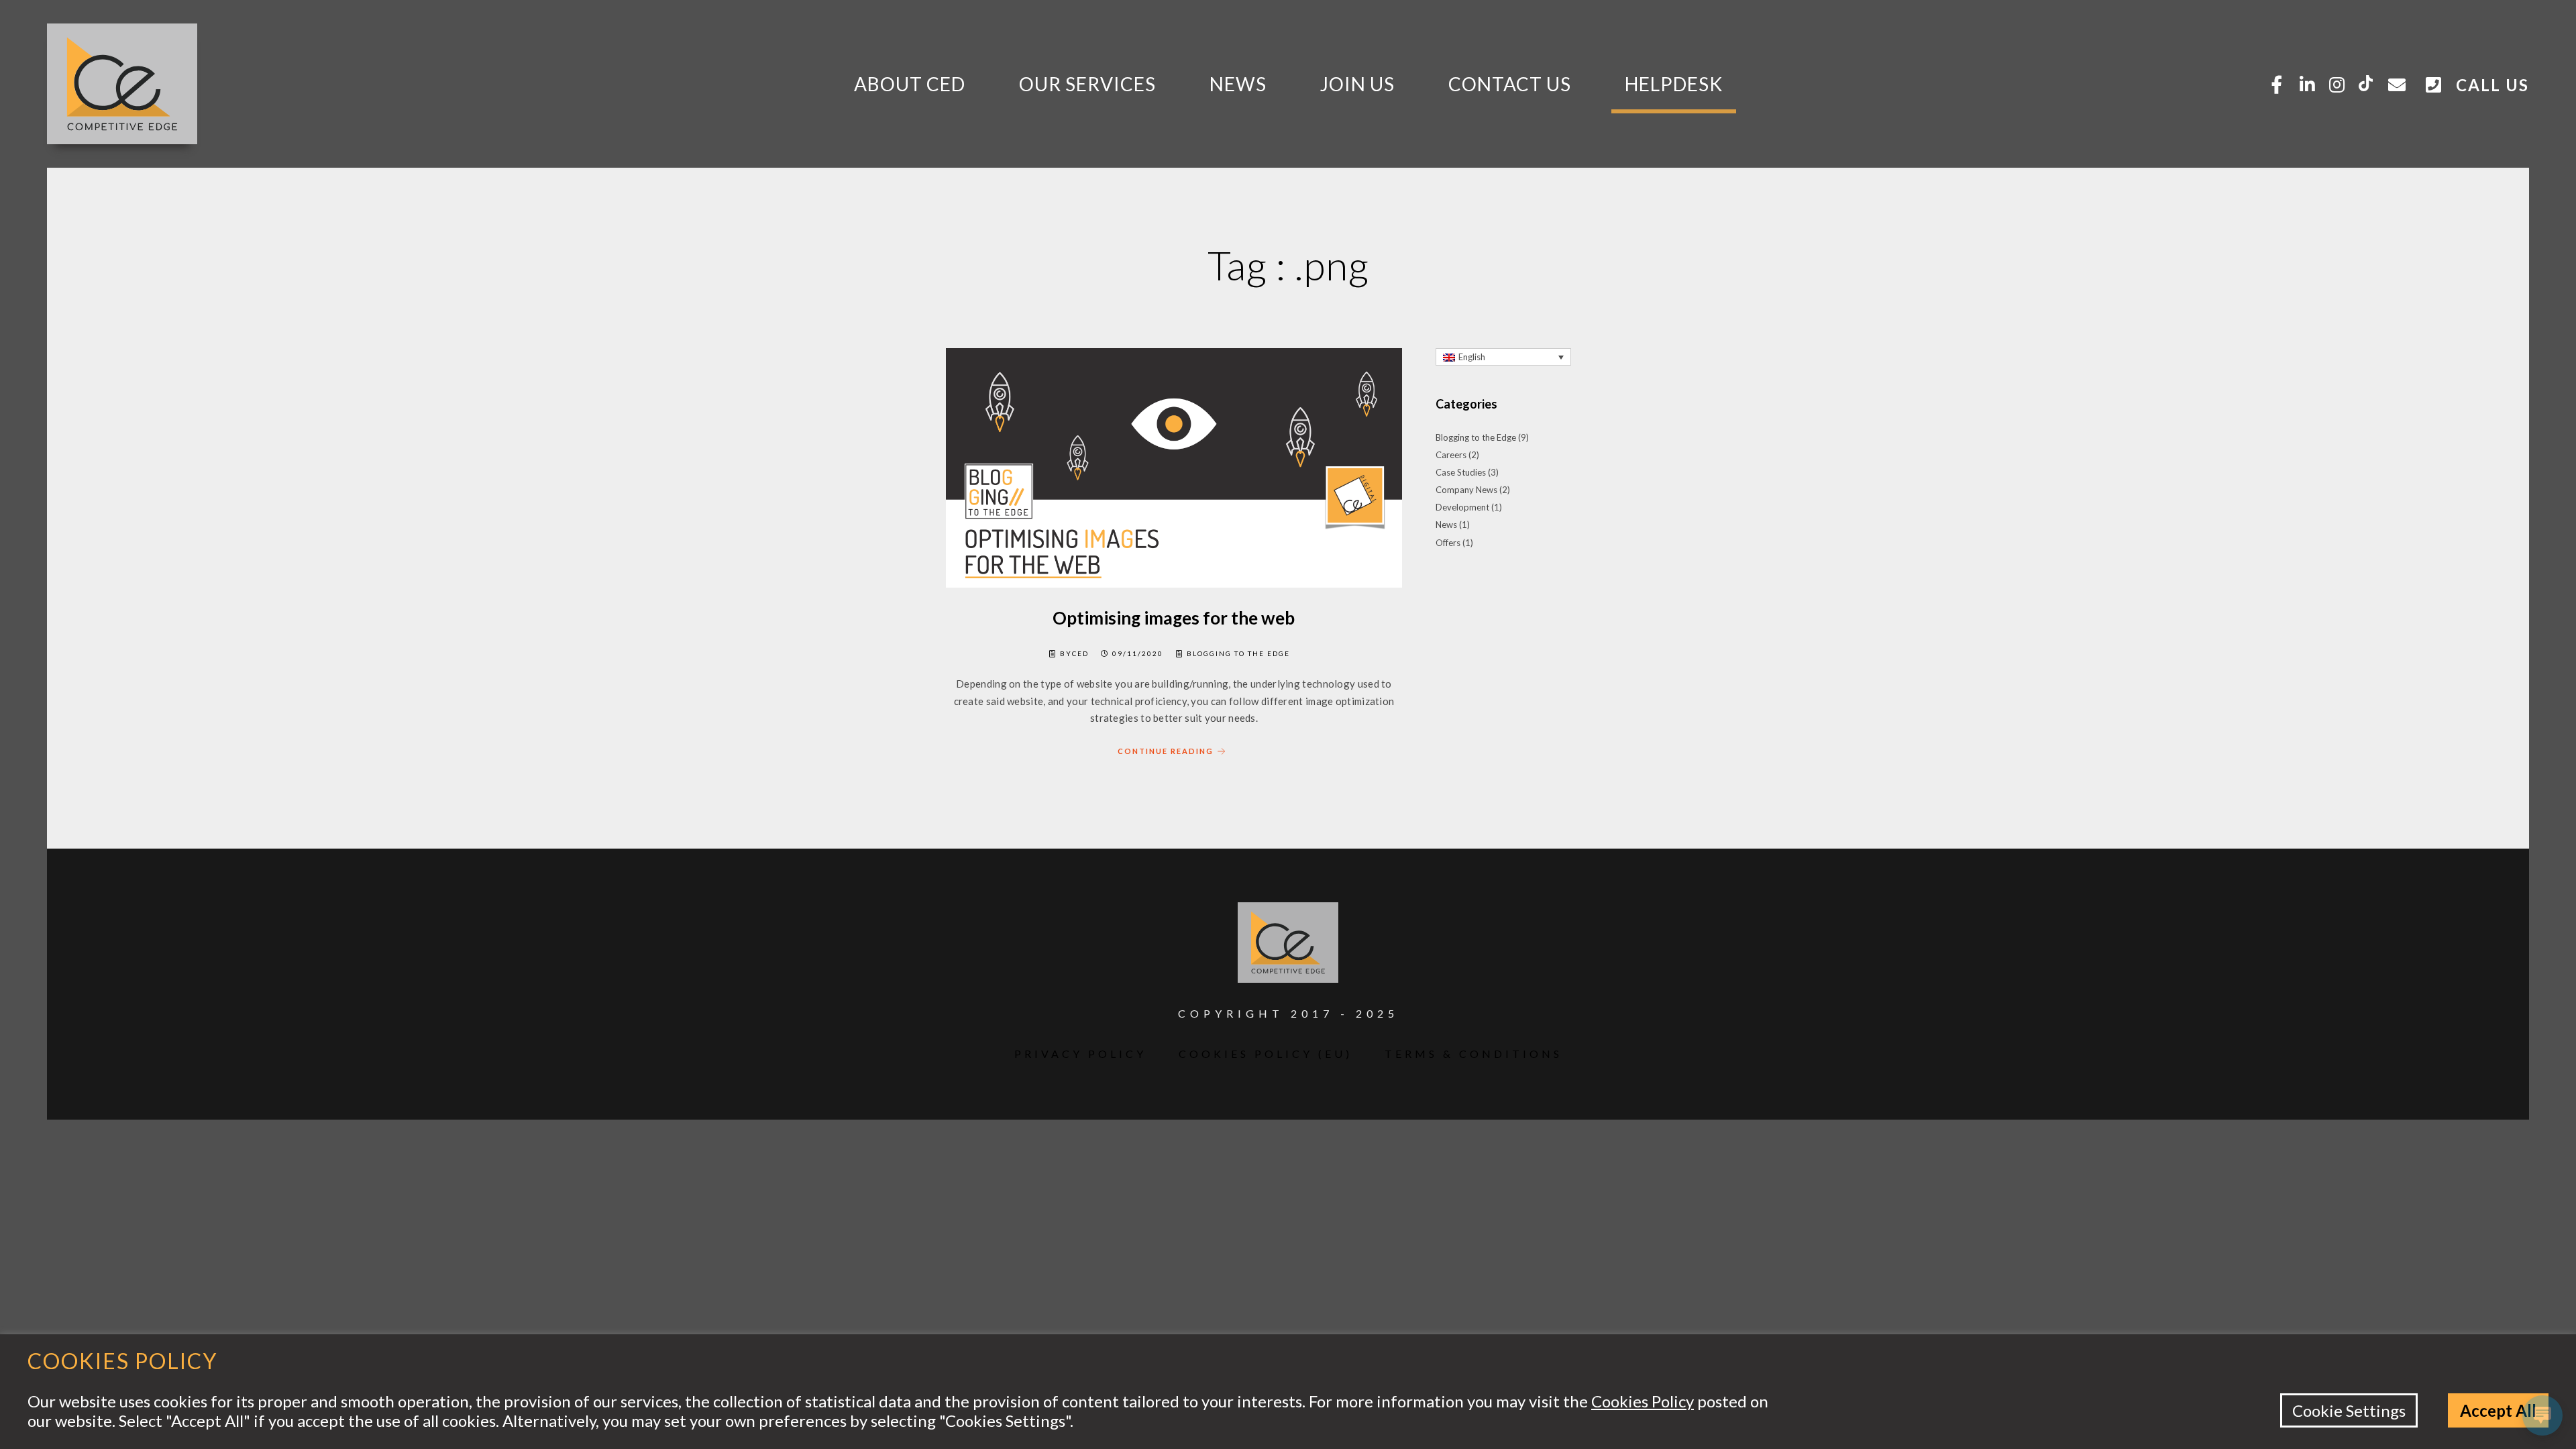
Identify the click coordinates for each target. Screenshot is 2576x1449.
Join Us (1357, 84)
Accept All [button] (2498, 1410)
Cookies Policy (1643, 1401)
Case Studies (1461, 472)
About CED (910, 84)
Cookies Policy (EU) (1266, 1054)
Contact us (1510, 84)
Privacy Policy (1080, 1054)
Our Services (1087, 84)
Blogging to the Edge (1238, 653)
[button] (1503, 357)
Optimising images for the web (1174, 618)
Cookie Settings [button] (2349, 1410)
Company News (1466, 490)
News (1238, 84)
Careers (1451, 455)
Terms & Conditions (1473, 1054)
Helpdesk (1674, 84)
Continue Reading (1166, 751)
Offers (1448, 543)
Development (1462, 507)
